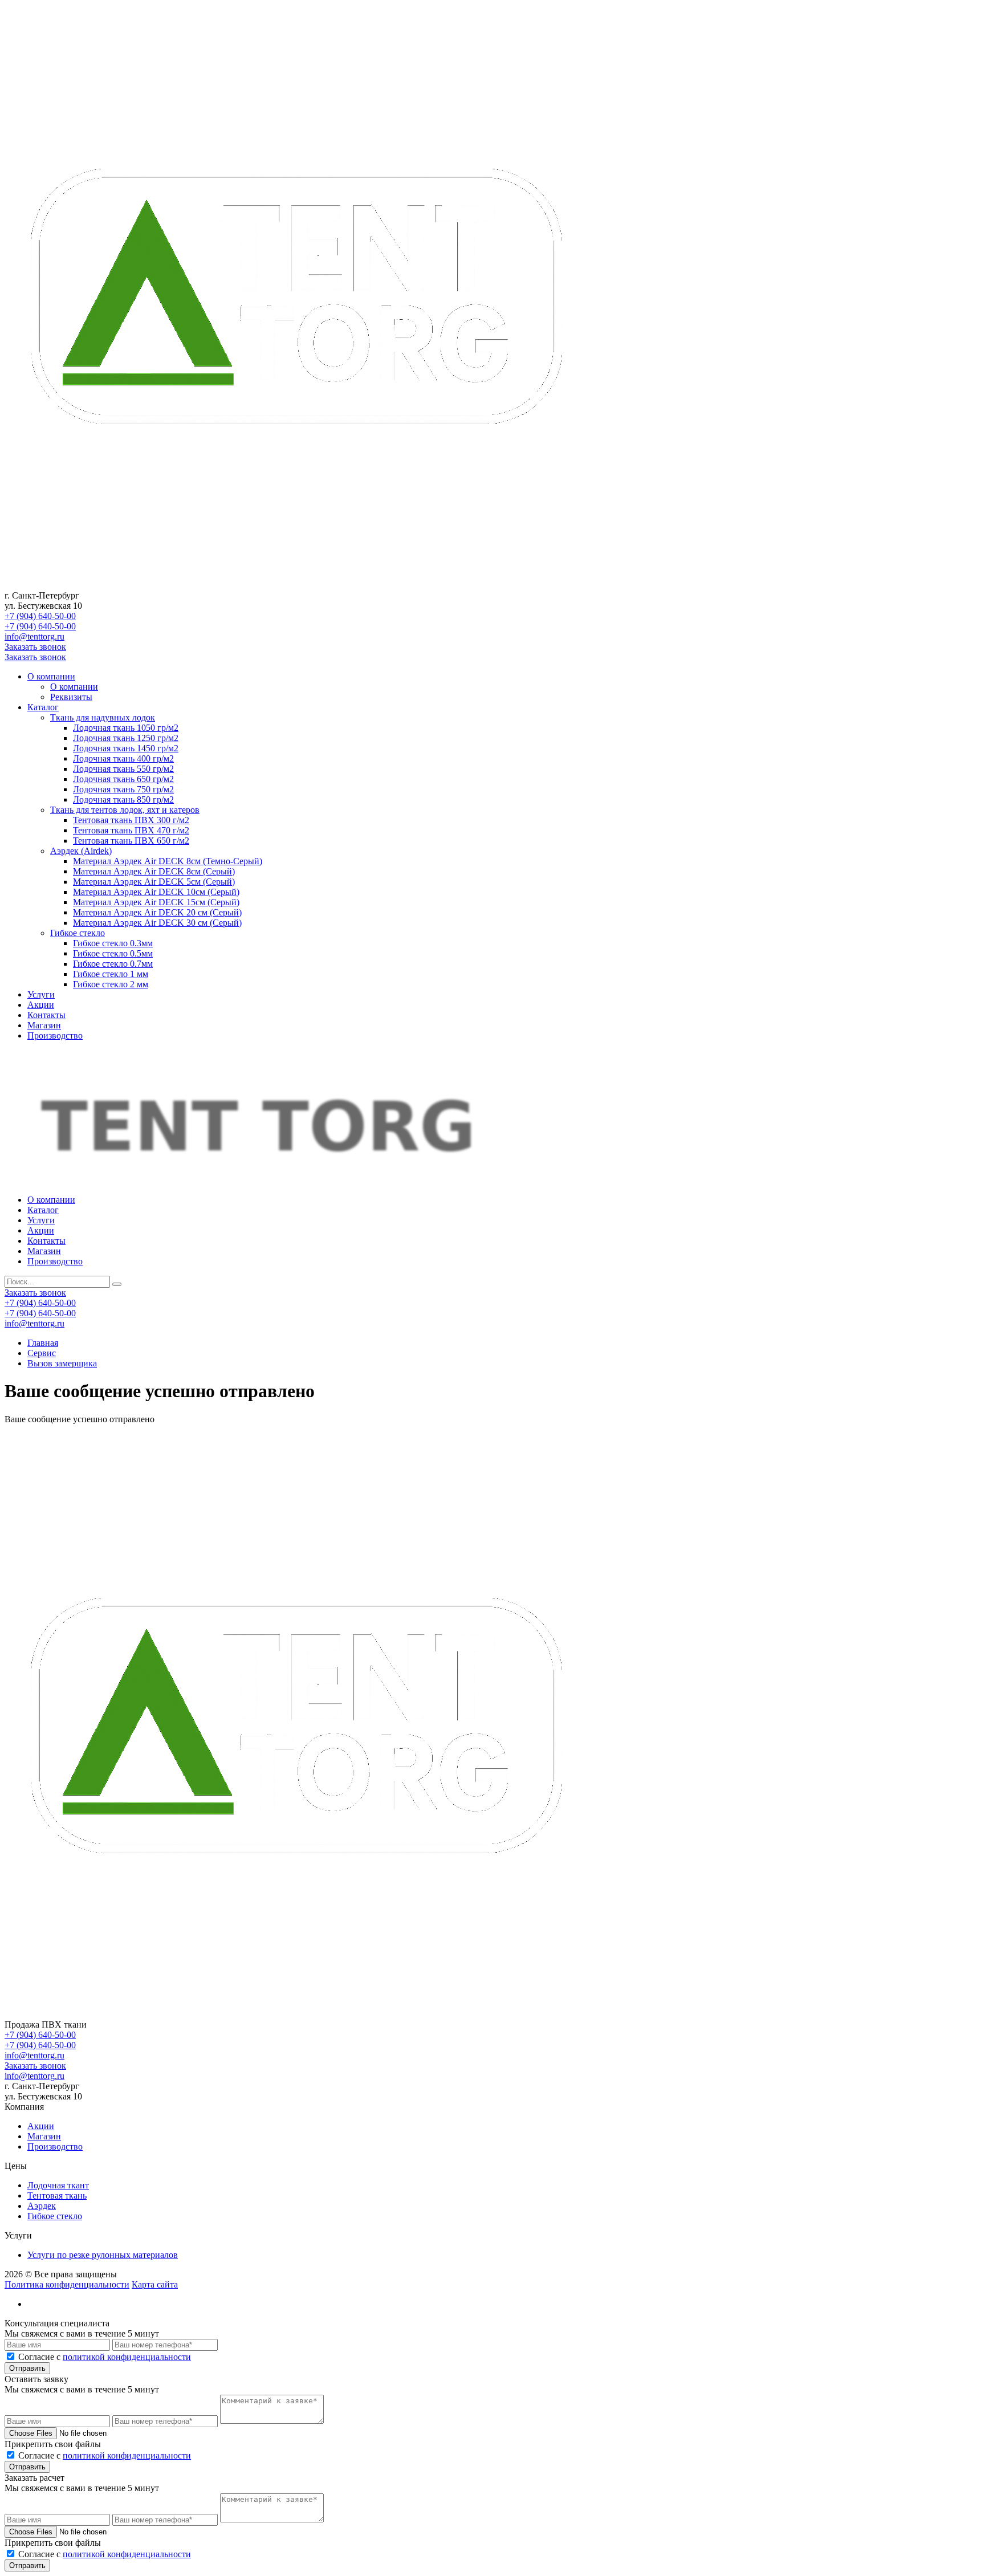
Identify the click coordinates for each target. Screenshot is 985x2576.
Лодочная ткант (58, 2185)
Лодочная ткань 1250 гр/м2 (126, 738)
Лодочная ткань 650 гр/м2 (123, 779)
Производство (55, 1035)
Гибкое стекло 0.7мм (113, 964)
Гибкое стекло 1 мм (111, 974)
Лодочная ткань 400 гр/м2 (123, 758)
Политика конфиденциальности (67, 2284)
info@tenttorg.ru (34, 636)
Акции (41, 1005)
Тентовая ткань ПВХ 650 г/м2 (131, 841)
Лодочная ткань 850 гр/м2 (123, 799)
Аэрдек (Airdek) (81, 851)
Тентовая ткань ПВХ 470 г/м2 (131, 830)
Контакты (46, 1015)
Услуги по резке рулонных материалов (103, 2255)
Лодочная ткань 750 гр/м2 (123, 789)
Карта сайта (155, 2284)
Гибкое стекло (78, 933)
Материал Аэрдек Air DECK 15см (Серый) (156, 902)
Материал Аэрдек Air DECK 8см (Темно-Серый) (168, 861)
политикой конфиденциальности (127, 2357)
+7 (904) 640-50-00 (40, 616)
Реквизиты (71, 697)
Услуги (41, 994)
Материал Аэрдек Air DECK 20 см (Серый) (157, 912)
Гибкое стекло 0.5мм (113, 953)
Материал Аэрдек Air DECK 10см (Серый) (156, 892)
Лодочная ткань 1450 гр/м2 (126, 748)
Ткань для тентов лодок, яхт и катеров (125, 810)
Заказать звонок (35, 647)
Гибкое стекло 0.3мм (113, 943)
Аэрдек (42, 2206)
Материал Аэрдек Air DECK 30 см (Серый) (157, 923)
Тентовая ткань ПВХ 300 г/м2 (131, 820)
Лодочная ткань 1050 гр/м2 (126, 728)
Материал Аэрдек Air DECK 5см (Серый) (154, 882)
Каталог (43, 707)
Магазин (44, 1025)
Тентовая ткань (57, 2195)
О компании (51, 676)
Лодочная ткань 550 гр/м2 (123, 769)
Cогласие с (105, 2357)
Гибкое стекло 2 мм (111, 984)
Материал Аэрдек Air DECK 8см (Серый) (154, 871)
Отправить (27, 2368)
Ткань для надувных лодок (103, 717)
